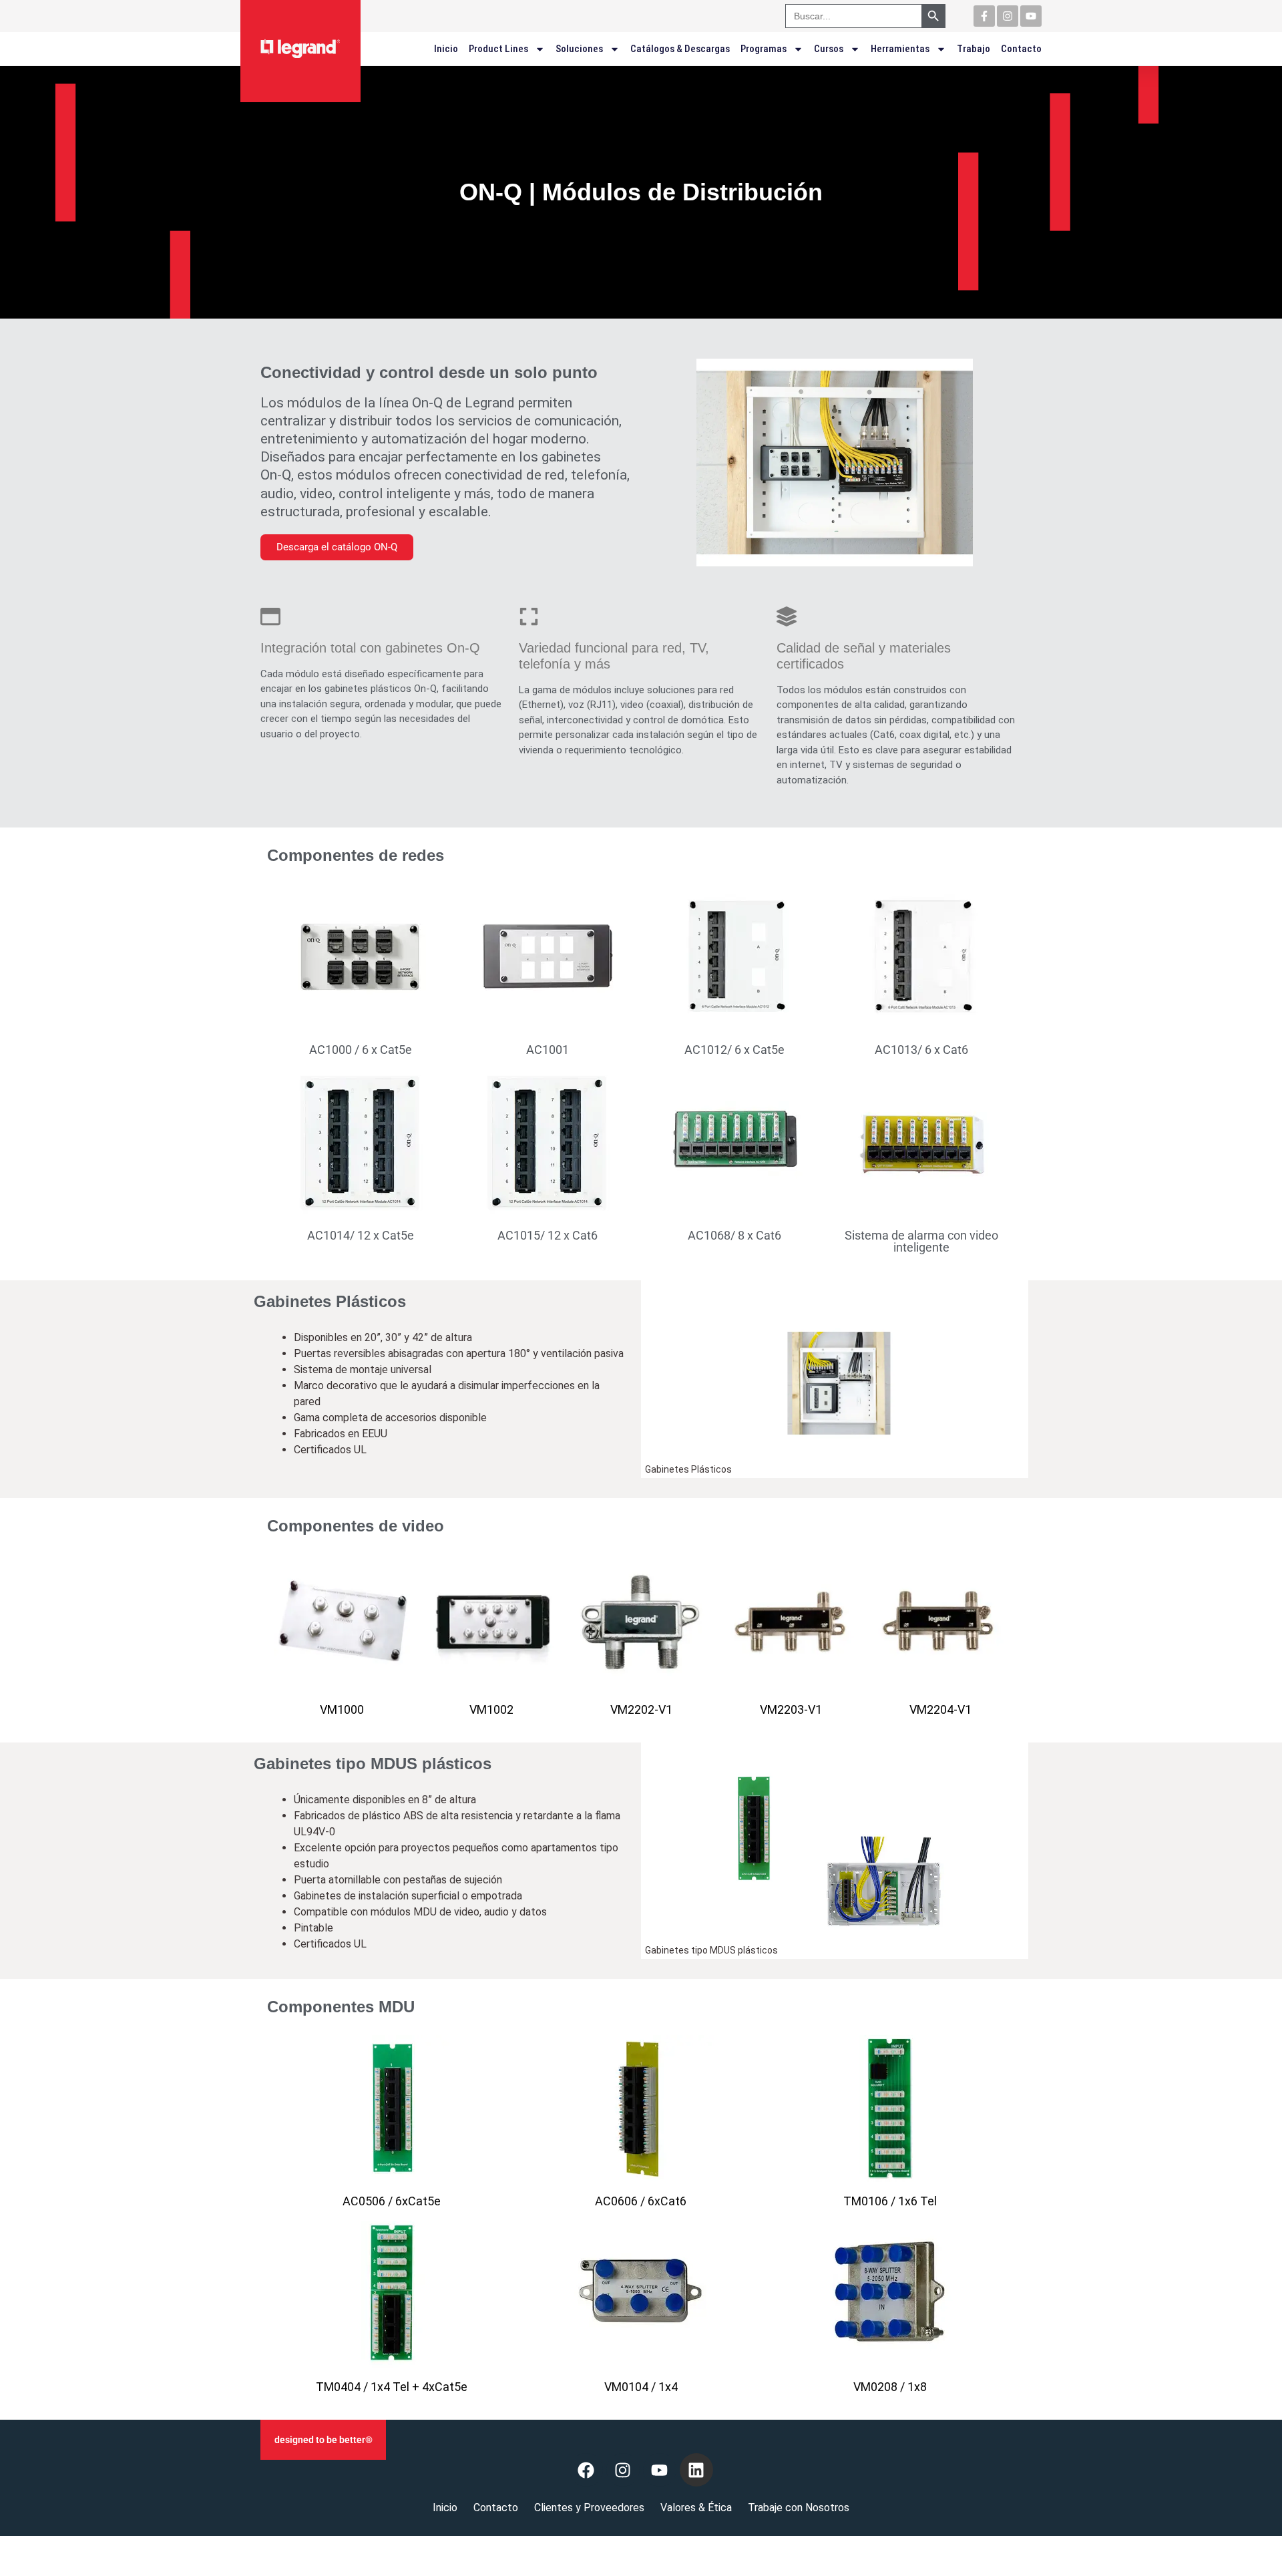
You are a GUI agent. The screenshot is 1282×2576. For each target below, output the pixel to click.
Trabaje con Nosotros (799, 2508)
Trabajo (974, 49)
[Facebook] (586, 2470)
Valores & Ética (696, 2508)
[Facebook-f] (984, 16)
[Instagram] (1008, 16)
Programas (764, 49)
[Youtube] (1031, 16)
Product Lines (498, 49)
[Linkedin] (696, 2470)
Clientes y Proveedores (589, 2508)
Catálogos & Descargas (680, 49)
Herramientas (900, 49)
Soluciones (579, 49)
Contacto (1021, 49)
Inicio (446, 49)
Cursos (829, 49)
